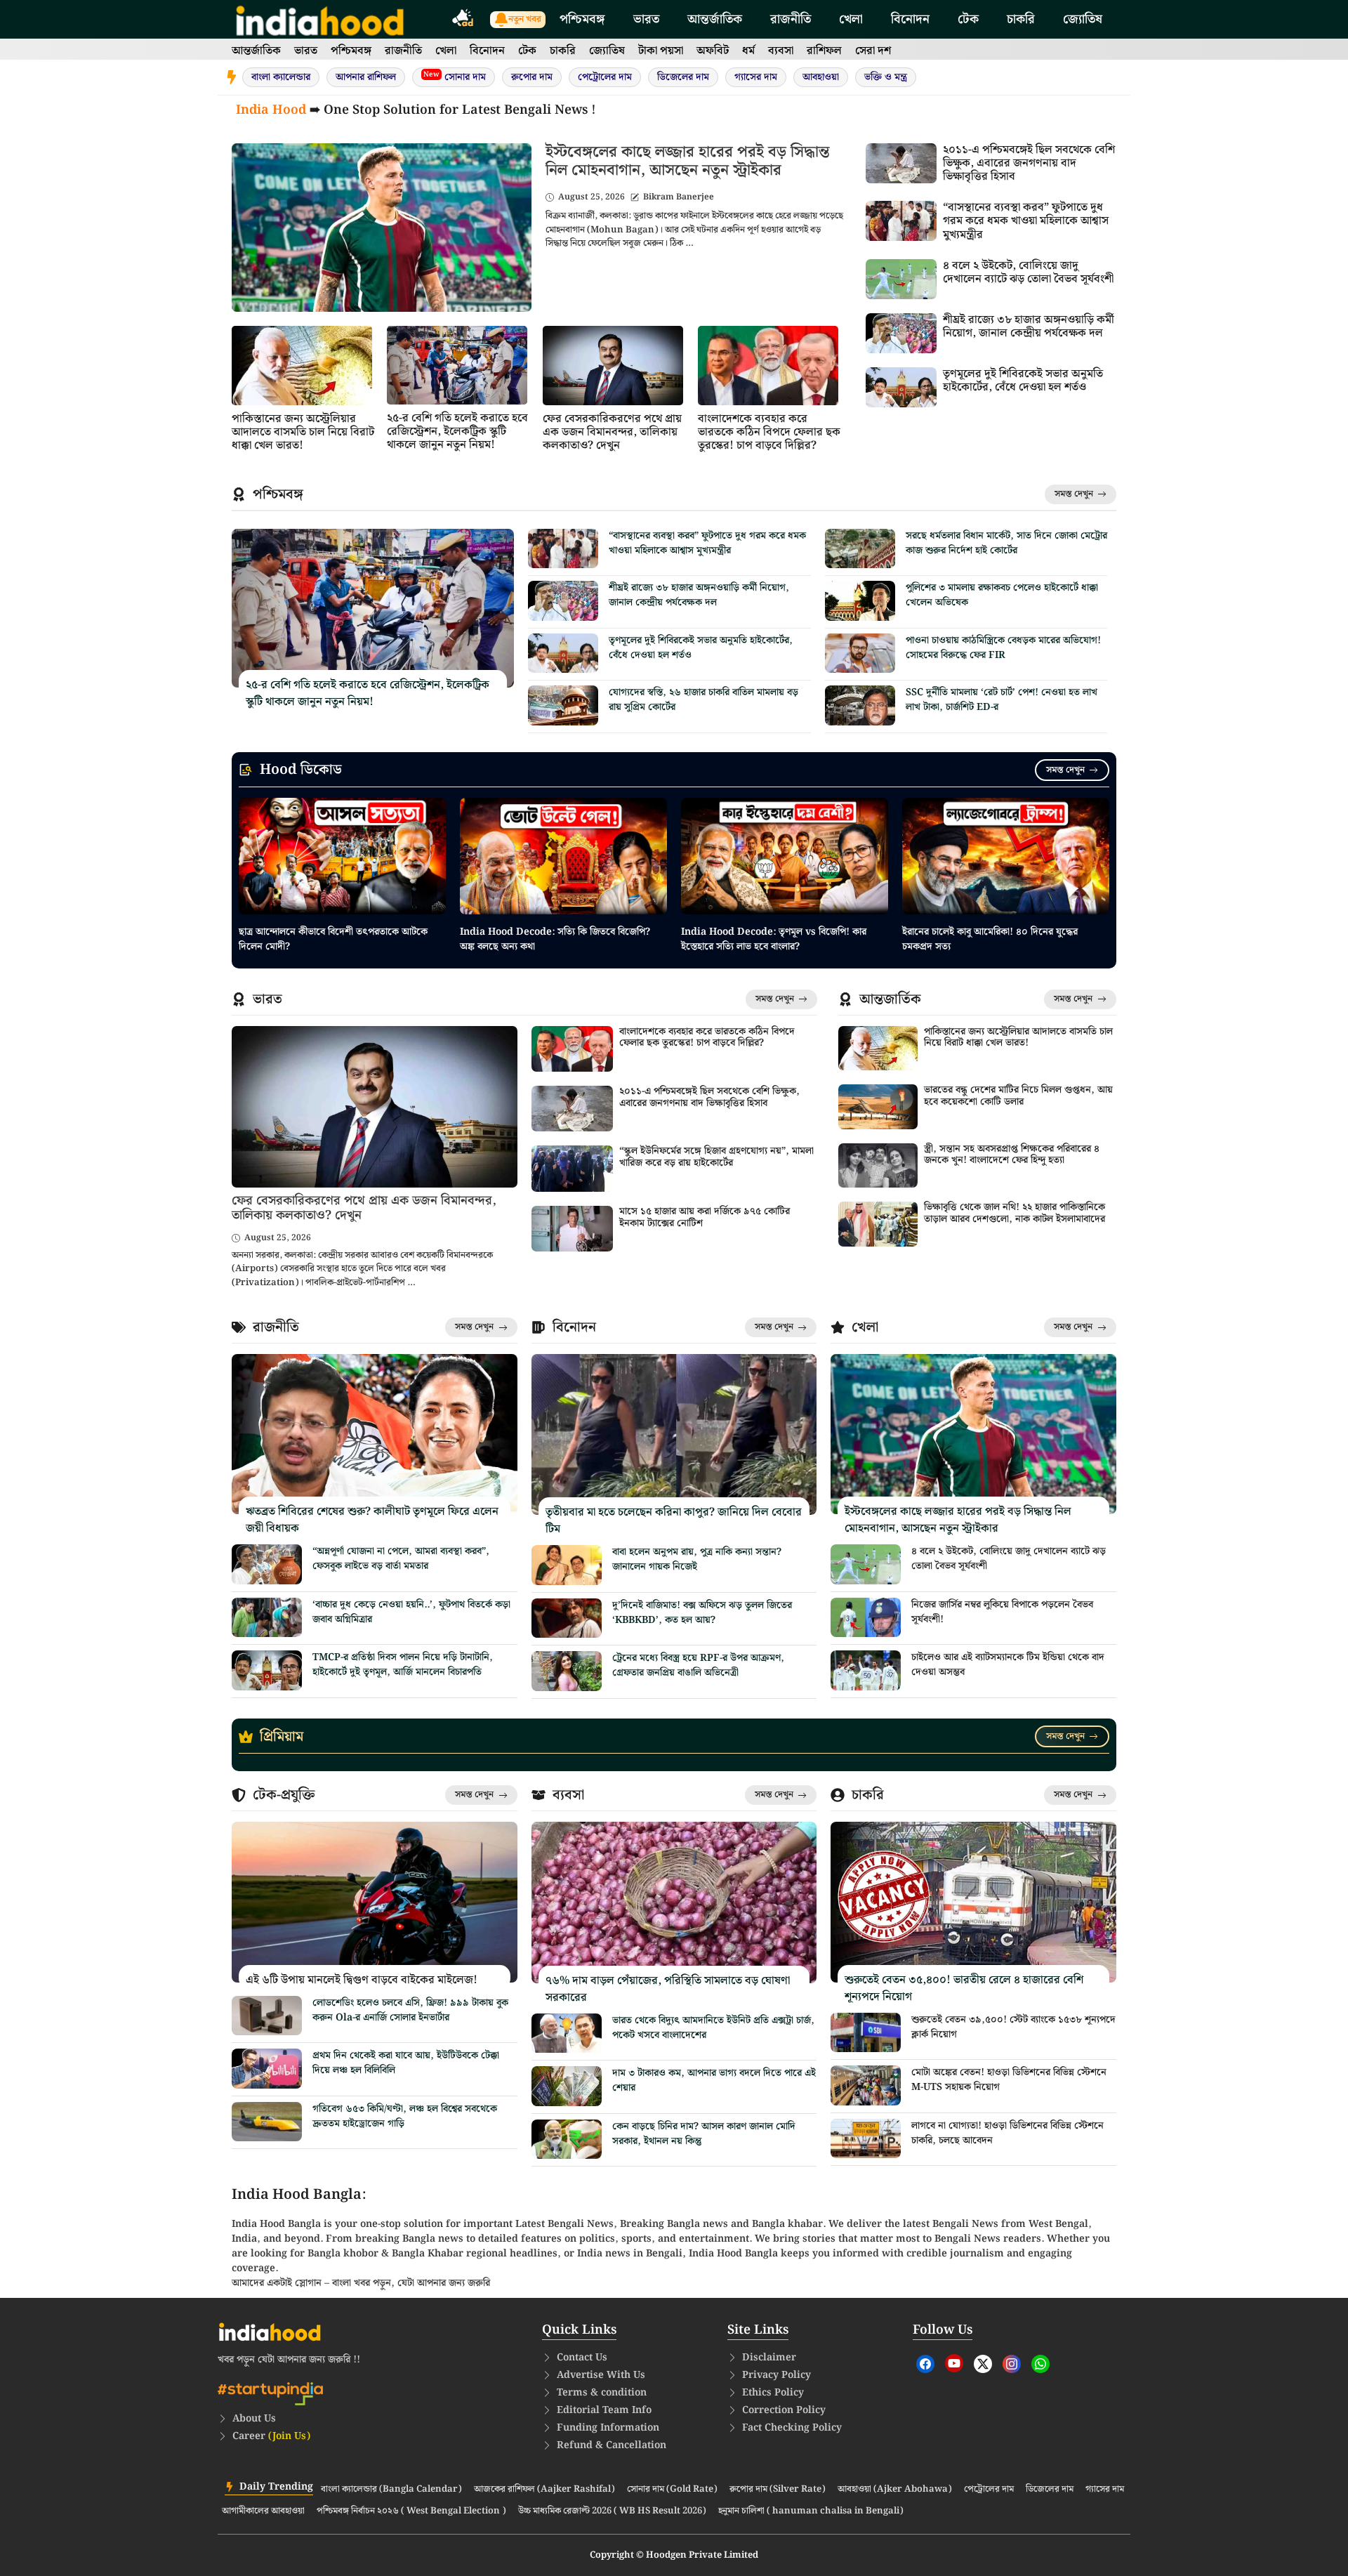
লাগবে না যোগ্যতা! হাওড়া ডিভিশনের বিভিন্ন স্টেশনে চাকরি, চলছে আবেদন (1007, 2133)
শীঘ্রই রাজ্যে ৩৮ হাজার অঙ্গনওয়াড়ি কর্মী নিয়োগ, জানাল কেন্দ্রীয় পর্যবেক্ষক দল (1029, 327)
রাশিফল (824, 51)
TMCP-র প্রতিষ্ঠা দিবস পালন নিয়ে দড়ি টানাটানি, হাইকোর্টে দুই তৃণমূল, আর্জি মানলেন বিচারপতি (403, 1665)
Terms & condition (602, 2393)
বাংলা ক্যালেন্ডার (281, 77)
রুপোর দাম (532, 77)
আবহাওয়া (821, 77)
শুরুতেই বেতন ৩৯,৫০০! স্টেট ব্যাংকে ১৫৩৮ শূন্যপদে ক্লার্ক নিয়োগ (1013, 2027)
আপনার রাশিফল (366, 77)
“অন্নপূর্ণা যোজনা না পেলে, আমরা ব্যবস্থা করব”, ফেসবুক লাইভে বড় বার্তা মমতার (401, 1559)
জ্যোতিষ (1083, 19)
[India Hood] (320, 19)
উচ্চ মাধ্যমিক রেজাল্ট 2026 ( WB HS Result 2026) (612, 2511)
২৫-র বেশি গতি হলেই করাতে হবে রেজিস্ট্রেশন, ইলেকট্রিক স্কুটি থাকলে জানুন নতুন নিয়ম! (457, 432)
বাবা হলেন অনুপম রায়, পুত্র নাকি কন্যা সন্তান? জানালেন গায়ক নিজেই (697, 1559)
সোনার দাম (455, 77)
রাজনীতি (791, 19)
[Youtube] (954, 2363)
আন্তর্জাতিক (715, 19)
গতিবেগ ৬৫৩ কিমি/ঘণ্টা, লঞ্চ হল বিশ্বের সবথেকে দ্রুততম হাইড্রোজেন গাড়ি (405, 2116)
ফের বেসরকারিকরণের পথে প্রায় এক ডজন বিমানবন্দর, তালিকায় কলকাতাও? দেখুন (612, 432)
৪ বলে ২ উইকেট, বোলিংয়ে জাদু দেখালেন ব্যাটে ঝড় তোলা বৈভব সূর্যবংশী (1028, 272)
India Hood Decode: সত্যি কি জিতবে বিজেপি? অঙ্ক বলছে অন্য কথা (555, 939)
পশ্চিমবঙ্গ (582, 19)
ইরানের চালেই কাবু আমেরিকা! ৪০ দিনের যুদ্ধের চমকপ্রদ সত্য (990, 939)
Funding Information (608, 2428)
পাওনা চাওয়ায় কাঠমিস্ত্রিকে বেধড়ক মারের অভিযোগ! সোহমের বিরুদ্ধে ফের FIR (1003, 648)
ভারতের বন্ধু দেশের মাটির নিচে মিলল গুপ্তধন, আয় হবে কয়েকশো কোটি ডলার (1018, 1096)
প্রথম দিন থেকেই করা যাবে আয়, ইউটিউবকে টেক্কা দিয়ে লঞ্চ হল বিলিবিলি (406, 2063)
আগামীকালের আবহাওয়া (263, 2511)
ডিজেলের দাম (683, 77)
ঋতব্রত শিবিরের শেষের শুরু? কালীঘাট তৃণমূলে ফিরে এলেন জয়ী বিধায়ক (372, 1520)
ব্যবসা (781, 51)
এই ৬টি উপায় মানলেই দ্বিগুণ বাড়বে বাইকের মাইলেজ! (362, 1980)
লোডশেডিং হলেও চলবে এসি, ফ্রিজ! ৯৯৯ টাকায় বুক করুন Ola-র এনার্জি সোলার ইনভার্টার (410, 2010)
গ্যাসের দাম (756, 77)
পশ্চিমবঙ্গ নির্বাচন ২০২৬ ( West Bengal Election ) (411, 2511)
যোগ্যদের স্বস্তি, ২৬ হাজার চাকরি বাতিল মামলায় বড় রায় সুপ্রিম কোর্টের (703, 700)
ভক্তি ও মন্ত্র (886, 77)
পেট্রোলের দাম (605, 77)
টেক (968, 19)
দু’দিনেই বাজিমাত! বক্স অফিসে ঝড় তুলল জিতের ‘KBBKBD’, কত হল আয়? (702, 1613)
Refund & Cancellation (612, 2445)
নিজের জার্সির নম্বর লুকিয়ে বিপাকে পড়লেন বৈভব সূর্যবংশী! (1002, 1612)
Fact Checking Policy (792, 2428)
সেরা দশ (873, 51)
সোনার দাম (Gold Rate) (672, 2490)
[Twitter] (983, 2364)
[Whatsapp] (1040, 2364)
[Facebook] (925, 2364)
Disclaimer (769, 2358)
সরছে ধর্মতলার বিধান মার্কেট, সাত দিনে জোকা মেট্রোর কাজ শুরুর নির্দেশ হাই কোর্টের (1006, 543)
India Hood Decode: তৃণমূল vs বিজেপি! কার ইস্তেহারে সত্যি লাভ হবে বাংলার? (774, 939)
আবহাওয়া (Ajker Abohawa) (895, 2490)
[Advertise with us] (463, 20)
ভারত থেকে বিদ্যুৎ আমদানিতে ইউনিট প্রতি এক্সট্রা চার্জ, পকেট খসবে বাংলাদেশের (713, 2028)
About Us (254, 2419)
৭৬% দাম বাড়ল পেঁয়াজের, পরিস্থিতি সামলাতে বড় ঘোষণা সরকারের (668, 1989)
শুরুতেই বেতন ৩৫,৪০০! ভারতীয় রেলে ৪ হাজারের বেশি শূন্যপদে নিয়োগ (964, 1989)
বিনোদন (910, 19)
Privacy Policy (777, 2375)
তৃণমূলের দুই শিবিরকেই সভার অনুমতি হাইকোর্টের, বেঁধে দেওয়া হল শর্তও (1023, 381)
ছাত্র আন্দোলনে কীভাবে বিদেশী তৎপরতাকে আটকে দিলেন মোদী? (333, 939)
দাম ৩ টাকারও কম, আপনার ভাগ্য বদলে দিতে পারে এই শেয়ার (714, 2081)
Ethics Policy (773, 2393)
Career (271, 2436)
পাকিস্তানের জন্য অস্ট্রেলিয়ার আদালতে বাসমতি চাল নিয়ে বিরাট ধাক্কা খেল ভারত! (303, 432)
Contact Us (582, 2358)
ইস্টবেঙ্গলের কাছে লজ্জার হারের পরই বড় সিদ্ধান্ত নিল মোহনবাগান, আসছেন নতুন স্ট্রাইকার (687, 161)
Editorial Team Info (604, 2410)
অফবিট (713, 51)
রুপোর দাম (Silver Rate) (778, 2490)
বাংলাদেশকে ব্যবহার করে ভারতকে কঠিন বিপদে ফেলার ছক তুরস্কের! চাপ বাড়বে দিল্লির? (769, 432)
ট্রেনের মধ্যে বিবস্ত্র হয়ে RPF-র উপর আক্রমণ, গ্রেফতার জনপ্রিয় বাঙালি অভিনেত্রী (698, 1665)
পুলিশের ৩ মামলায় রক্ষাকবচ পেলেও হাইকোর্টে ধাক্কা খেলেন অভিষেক (1002, 595)
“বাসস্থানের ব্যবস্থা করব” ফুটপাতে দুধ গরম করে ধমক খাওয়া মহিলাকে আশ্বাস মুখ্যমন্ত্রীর (1026, 221)
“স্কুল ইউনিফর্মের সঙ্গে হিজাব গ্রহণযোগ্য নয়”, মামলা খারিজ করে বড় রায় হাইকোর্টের (716, 1157)
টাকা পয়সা (661, 51)
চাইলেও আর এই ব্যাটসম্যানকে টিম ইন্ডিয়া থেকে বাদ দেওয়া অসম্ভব (1008, 1665)
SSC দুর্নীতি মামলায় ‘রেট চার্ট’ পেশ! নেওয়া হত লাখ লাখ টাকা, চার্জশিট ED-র (1002, 700)
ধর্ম (748, 51)
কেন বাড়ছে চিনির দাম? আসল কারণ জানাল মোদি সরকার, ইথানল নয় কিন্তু (704, 2134)
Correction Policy (784, 2410)
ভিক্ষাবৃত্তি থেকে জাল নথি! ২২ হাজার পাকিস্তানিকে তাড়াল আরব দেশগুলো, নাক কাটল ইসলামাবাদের (1015, 1213)
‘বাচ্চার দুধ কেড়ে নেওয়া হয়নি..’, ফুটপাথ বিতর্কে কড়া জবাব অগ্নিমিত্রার (411, 1612)
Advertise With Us (601, 2375)
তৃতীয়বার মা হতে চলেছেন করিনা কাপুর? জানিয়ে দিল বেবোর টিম (674, 1521)
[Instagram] (1012, 2364)
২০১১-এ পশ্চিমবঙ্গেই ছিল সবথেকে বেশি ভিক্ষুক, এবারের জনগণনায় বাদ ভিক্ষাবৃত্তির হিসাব (1029, 163)
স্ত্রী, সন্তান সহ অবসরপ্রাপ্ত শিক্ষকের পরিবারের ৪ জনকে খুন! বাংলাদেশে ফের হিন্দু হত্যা (1012, 1155)
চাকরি (1021, 19)
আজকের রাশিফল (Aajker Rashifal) (544, 2490)
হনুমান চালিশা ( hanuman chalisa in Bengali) (811, 2511)
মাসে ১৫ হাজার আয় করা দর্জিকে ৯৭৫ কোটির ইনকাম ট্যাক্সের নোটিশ (705, 1217)
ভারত (646, 19)
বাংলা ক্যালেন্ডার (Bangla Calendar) (391, 2490)
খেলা (851, 19)
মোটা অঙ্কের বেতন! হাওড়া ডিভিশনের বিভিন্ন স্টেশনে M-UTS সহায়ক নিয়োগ (1009, 2080)
